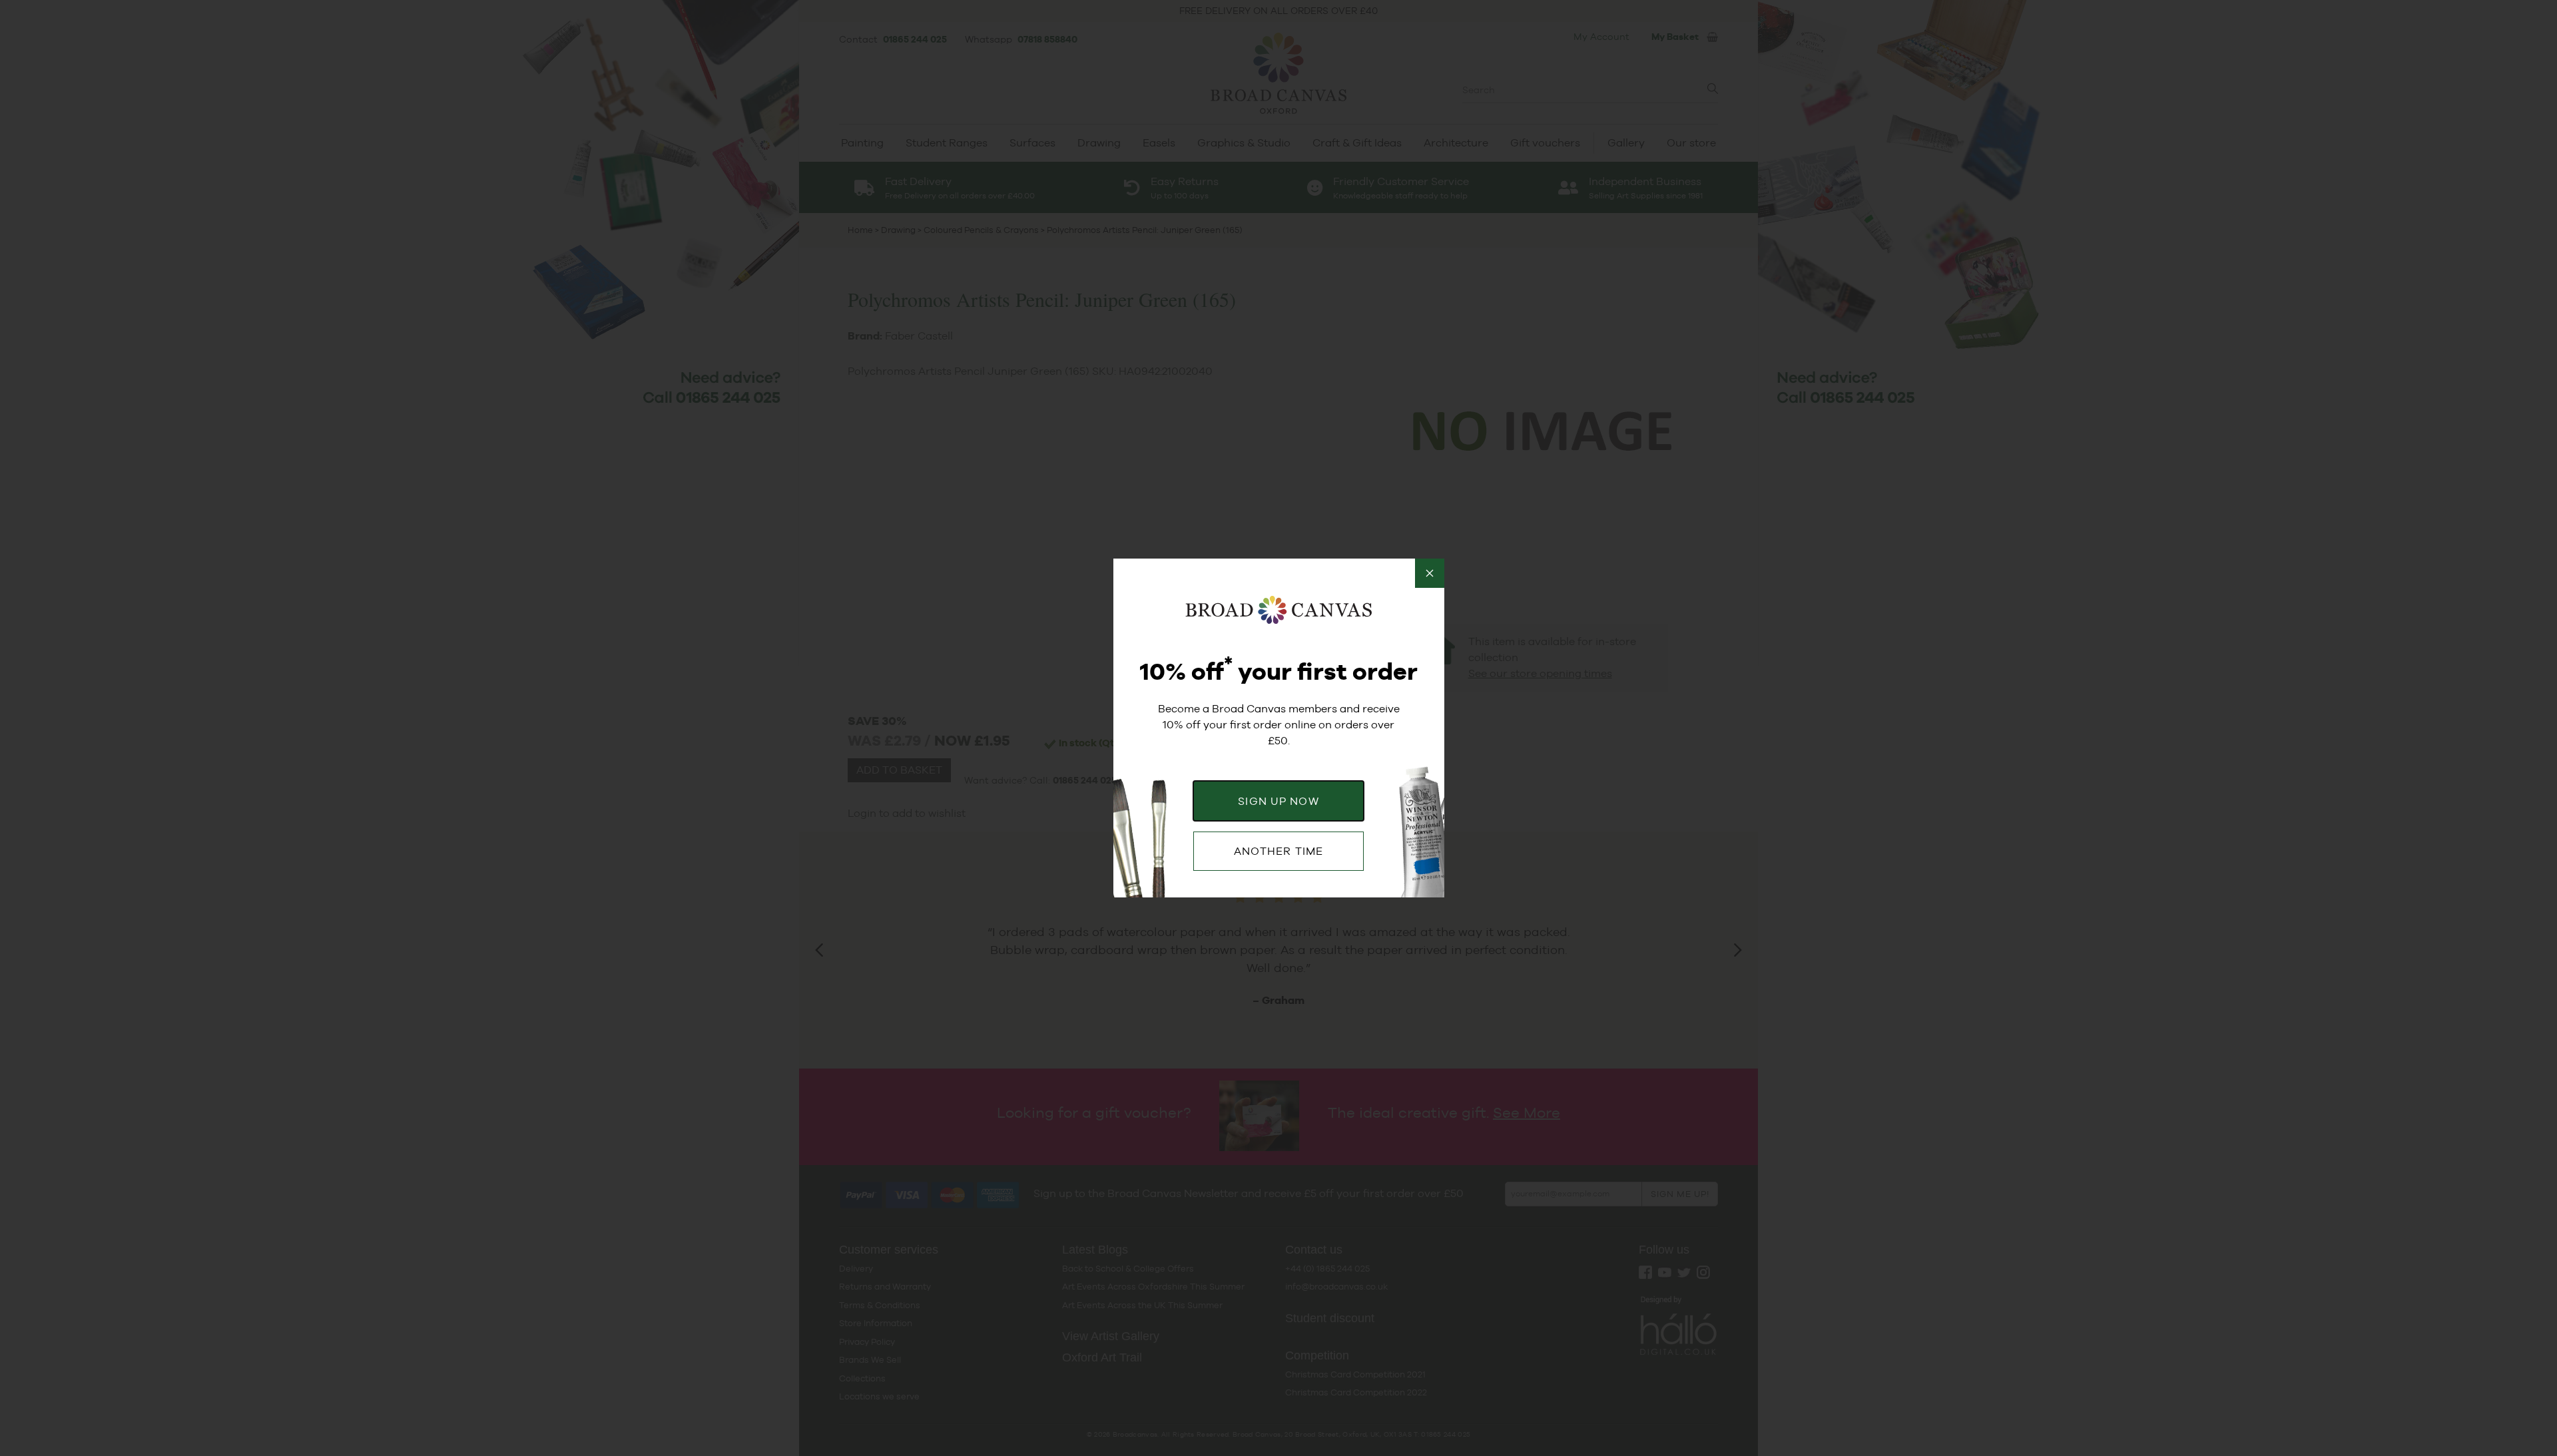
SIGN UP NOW (1278, 801)
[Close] (1430, 573)
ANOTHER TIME (1278, 851)
